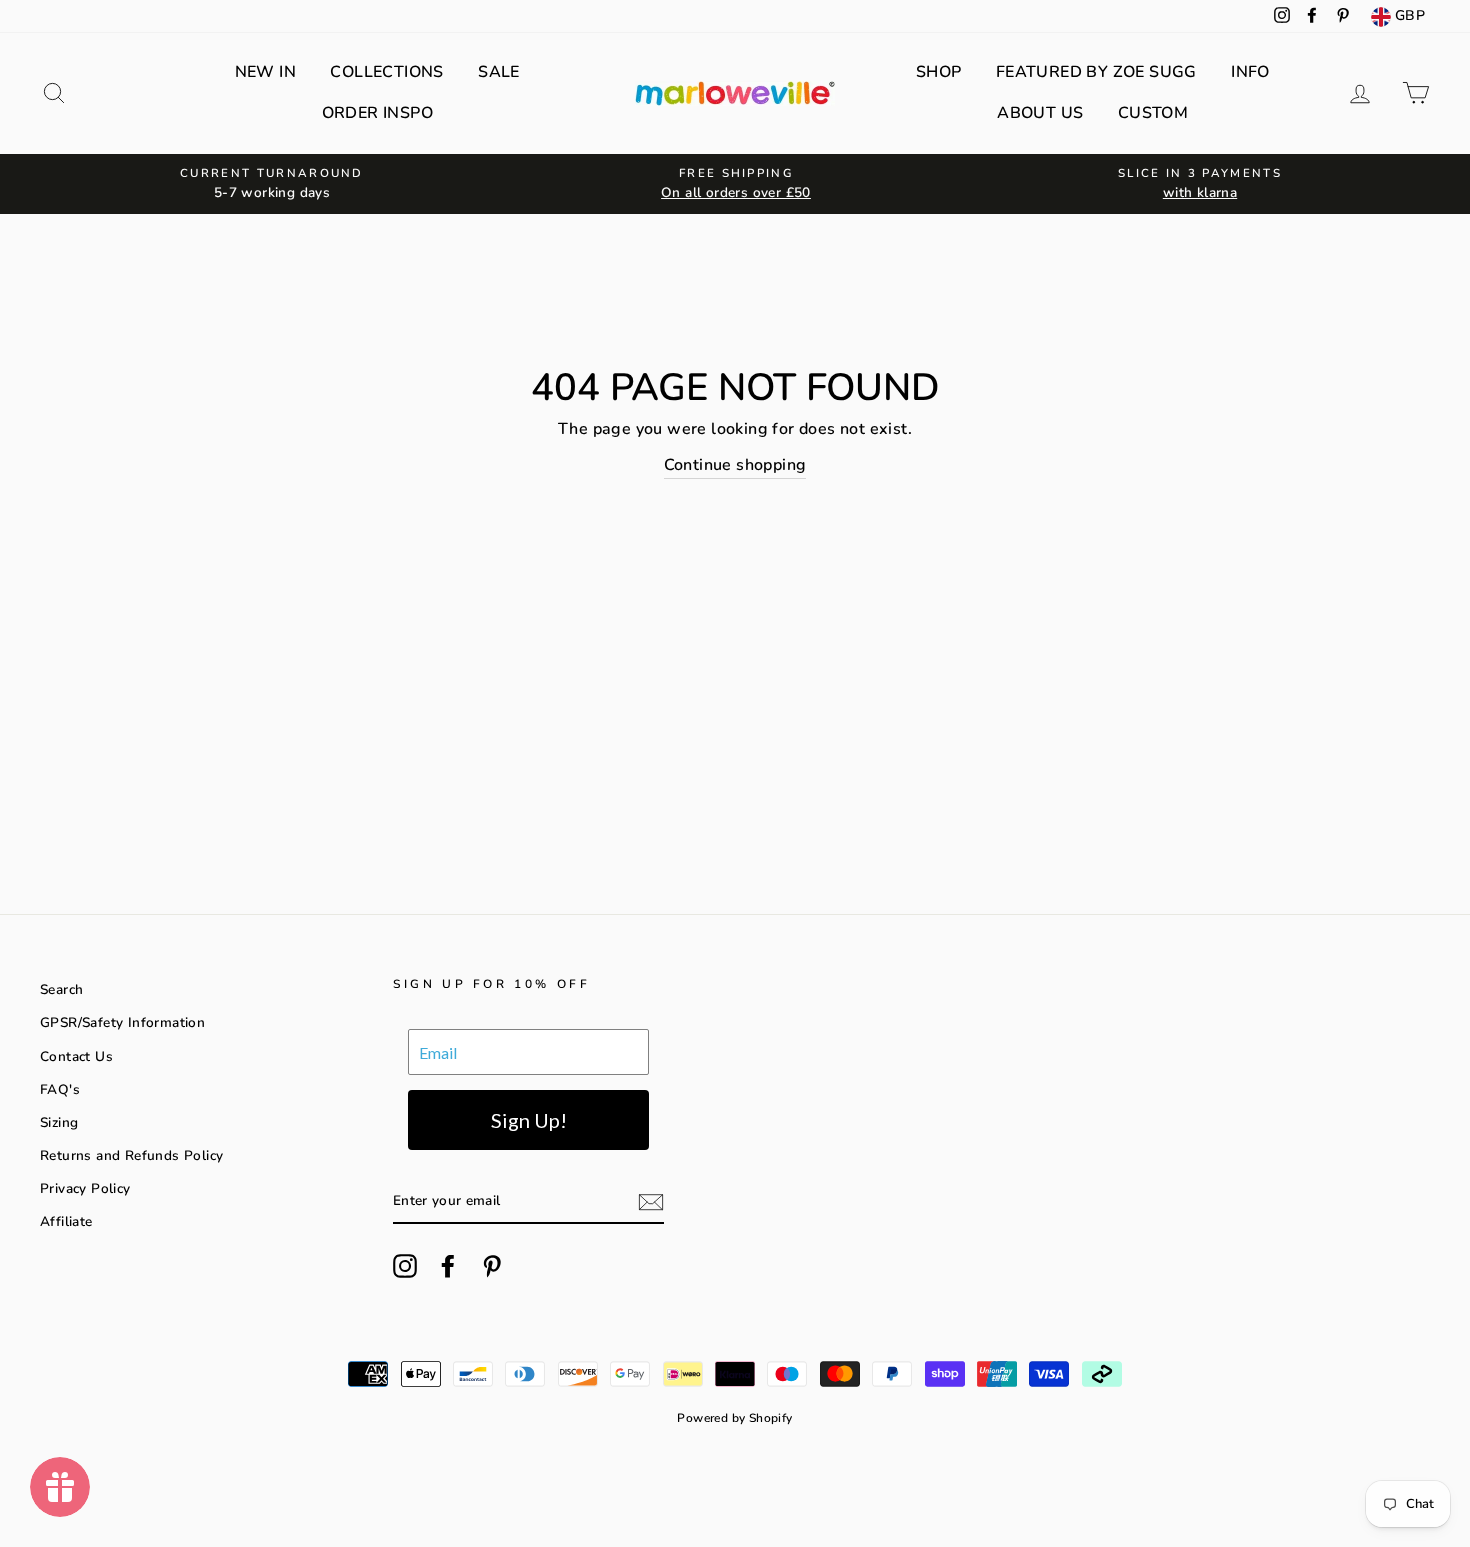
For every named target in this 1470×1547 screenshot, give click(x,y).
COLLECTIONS (386, 72)
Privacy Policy (85, 1188)
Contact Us (76, 1056)
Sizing (59, 1122)
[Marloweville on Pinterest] (492, 1266)
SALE (499, 72)
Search (61, 989)
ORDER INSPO (377, 113)
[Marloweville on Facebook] (448, 1266)
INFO (1250, 72)
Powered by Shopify (734, 1418)
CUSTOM (1153, 113)
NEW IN (265, 72)
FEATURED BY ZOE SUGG (1096, 72)
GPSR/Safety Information (122, 1022)
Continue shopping (735, 465)
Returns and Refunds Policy (131, 1155)
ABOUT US (1040, 113)
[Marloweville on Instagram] (405, 1266)
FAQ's (60, 1089)
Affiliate (66, 1221)
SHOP (939, 72)
